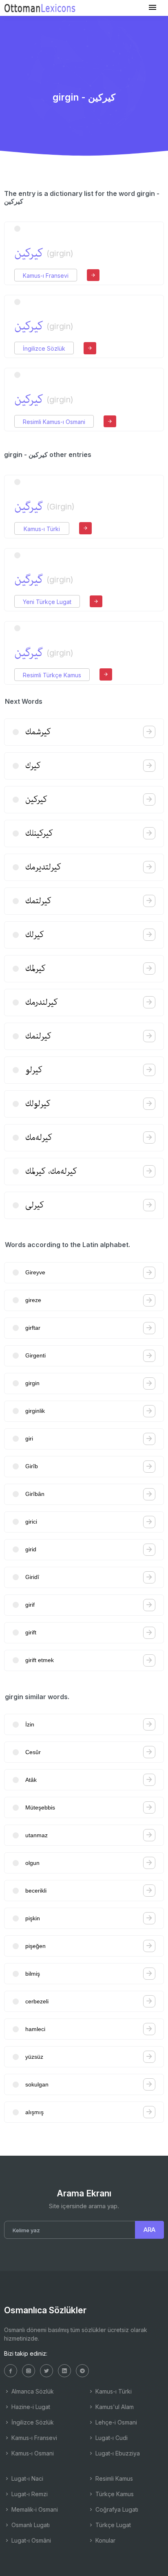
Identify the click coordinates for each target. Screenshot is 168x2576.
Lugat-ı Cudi (111, 2438)
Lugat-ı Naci (27, 2478)
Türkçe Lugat (112, 2525)
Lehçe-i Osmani (115, 2422)
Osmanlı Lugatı (30, 2525)
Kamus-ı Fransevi (46, 276)
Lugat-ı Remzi (29, 2494)
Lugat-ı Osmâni (30, 2540)
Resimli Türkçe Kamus (52, 675)
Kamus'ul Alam (114, 2407)
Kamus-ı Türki (42, 529)
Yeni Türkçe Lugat (47, 602)
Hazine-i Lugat (30, 2407)
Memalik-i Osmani (34, 2509)
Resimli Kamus (113, 2478)
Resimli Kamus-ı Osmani (54, 422)
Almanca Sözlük (32, 2391)
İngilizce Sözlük (44, 348)
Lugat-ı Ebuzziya (117, 2453)
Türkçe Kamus (114, 2494)
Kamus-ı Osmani (32, 2453)
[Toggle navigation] (153, 8)
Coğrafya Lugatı (116, 2509)
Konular (105, 2540)
